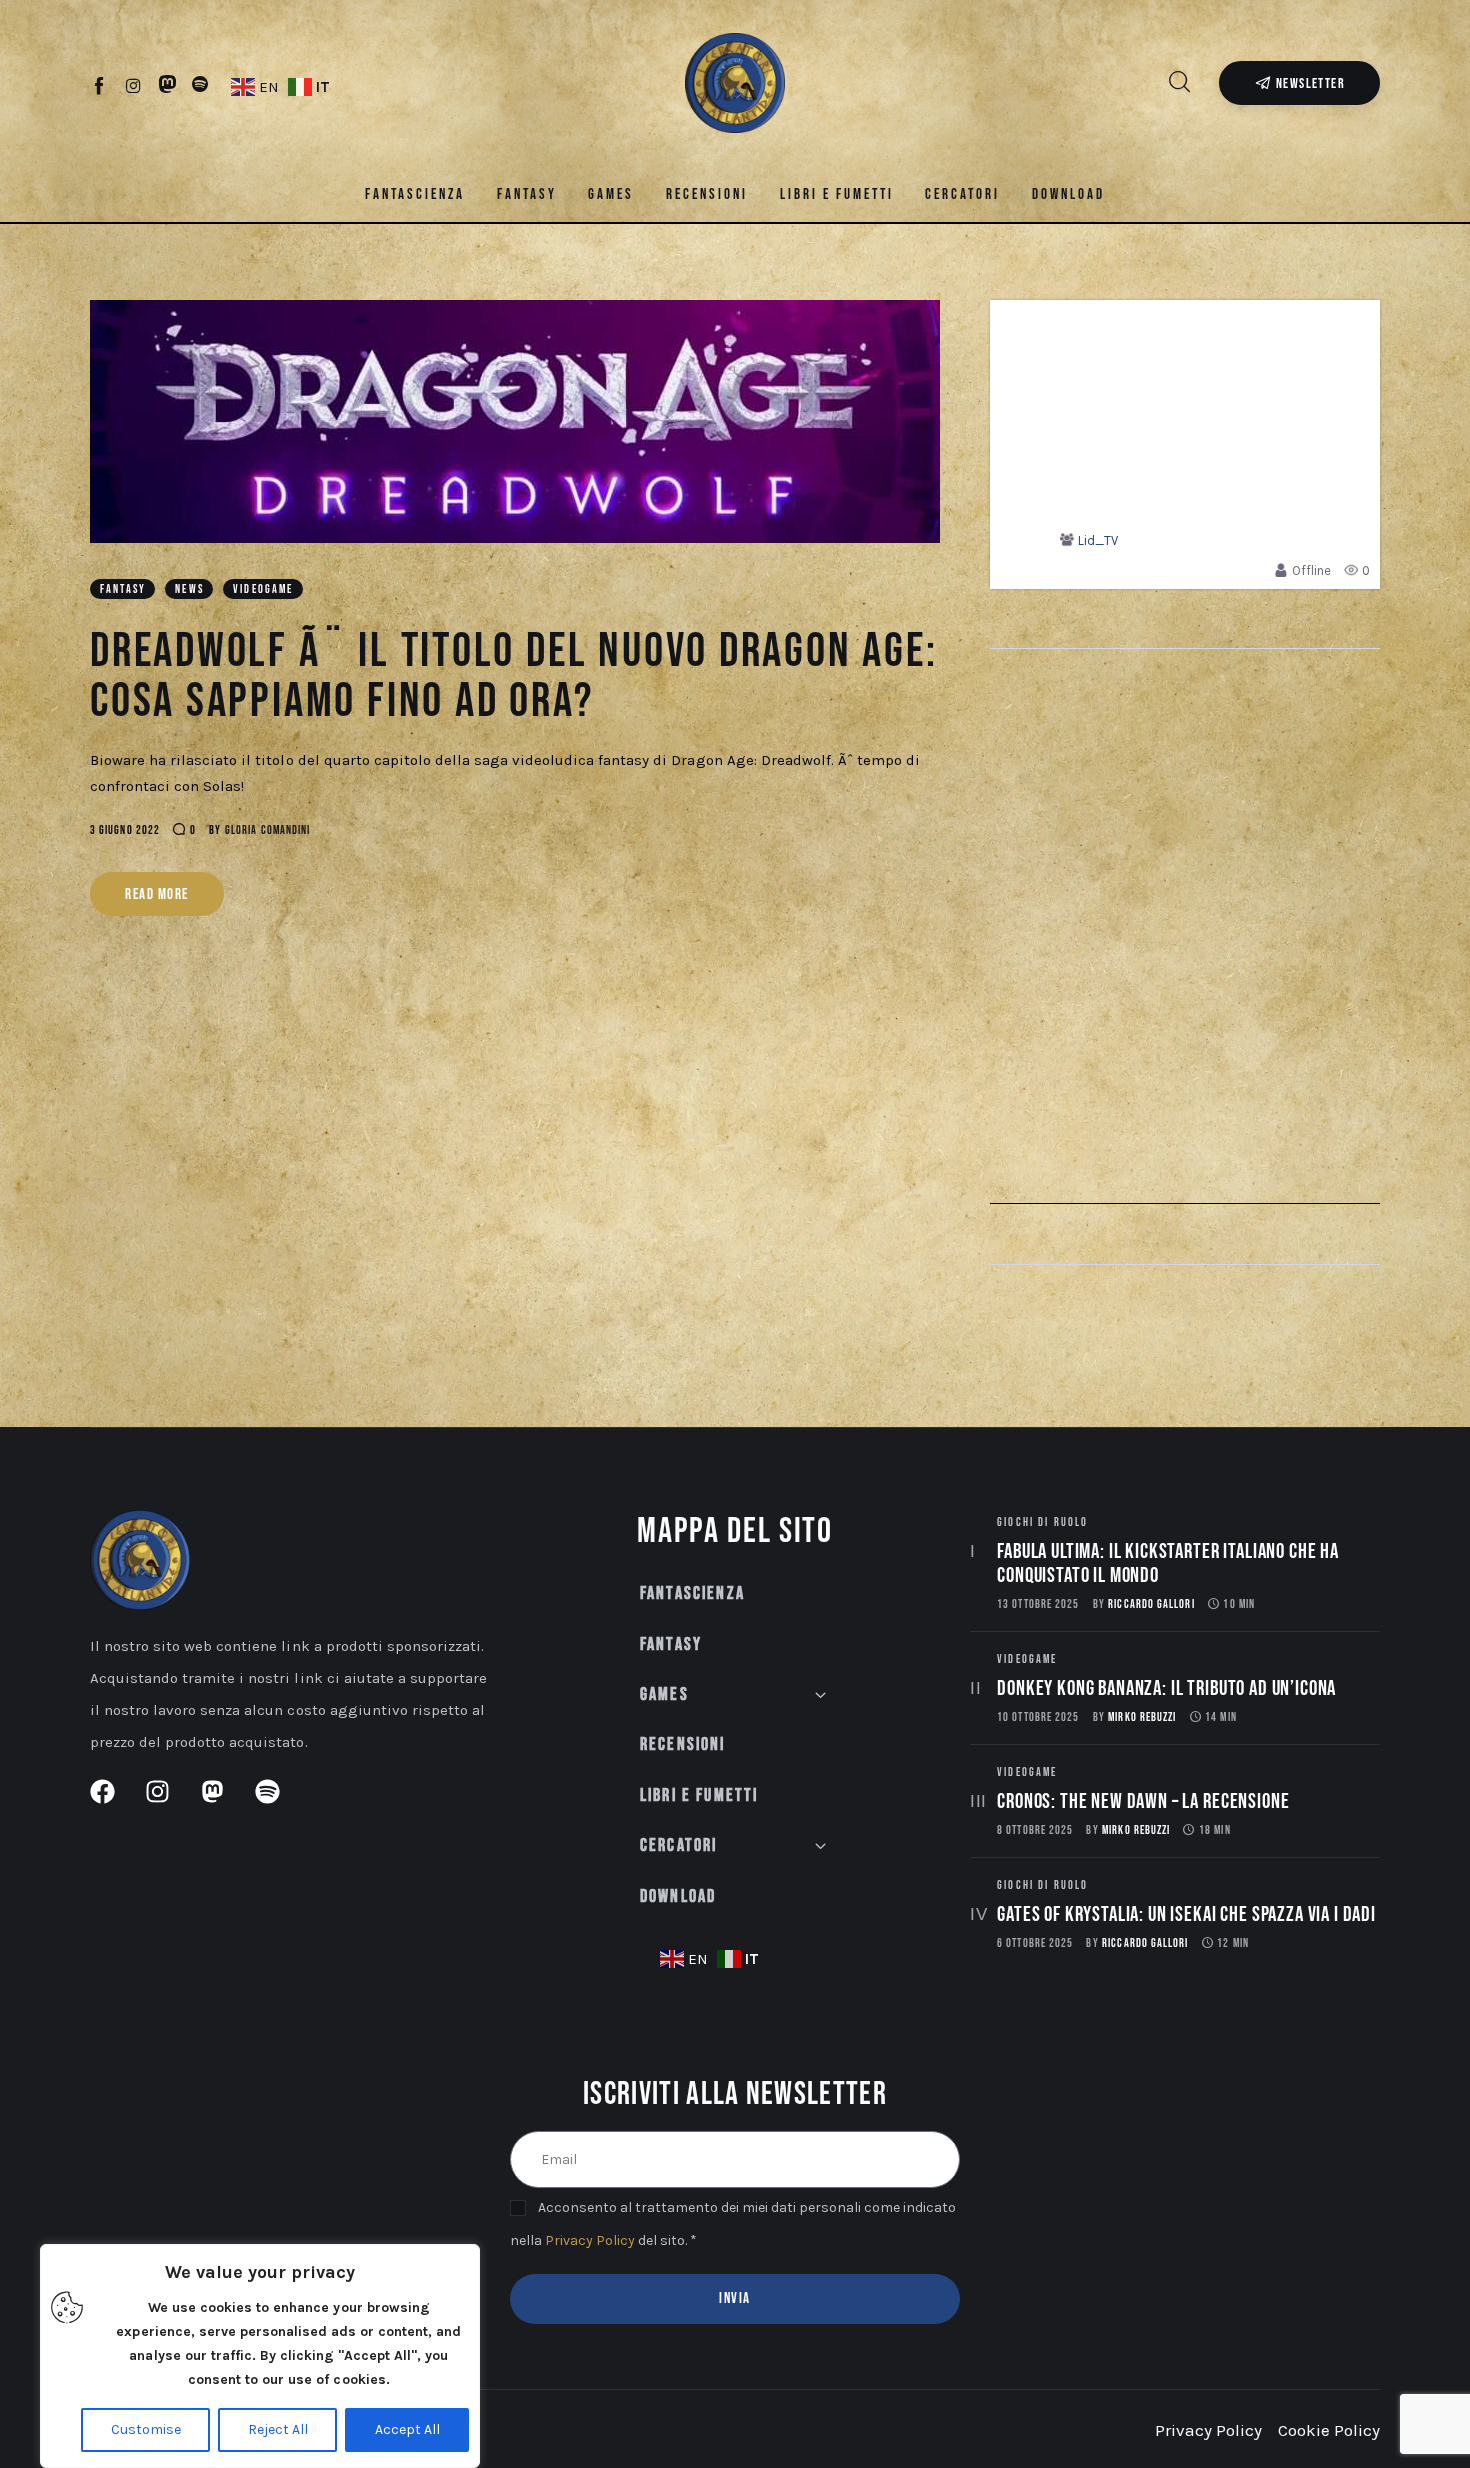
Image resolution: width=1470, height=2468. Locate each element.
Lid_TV (1098, 540)
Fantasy (123, 589)
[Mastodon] (167, 85)
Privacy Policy (590, 2240)
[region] (260, 2356)
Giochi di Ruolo (1042, 1522)
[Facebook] (100, 85)
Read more (157, 894)
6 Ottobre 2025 (1035, 1943)
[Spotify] (200, 85)
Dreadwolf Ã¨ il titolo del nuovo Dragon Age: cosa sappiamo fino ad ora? (514, 676)
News (189, 589)
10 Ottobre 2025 (1038, 1717)
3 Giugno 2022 (125, 830)
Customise (146, 2429)
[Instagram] (133, 85)
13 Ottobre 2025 (1038, 1604)
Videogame (263, 589)
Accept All (407, 2429)
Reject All (278, 2429)
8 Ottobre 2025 (1035, 1830)
